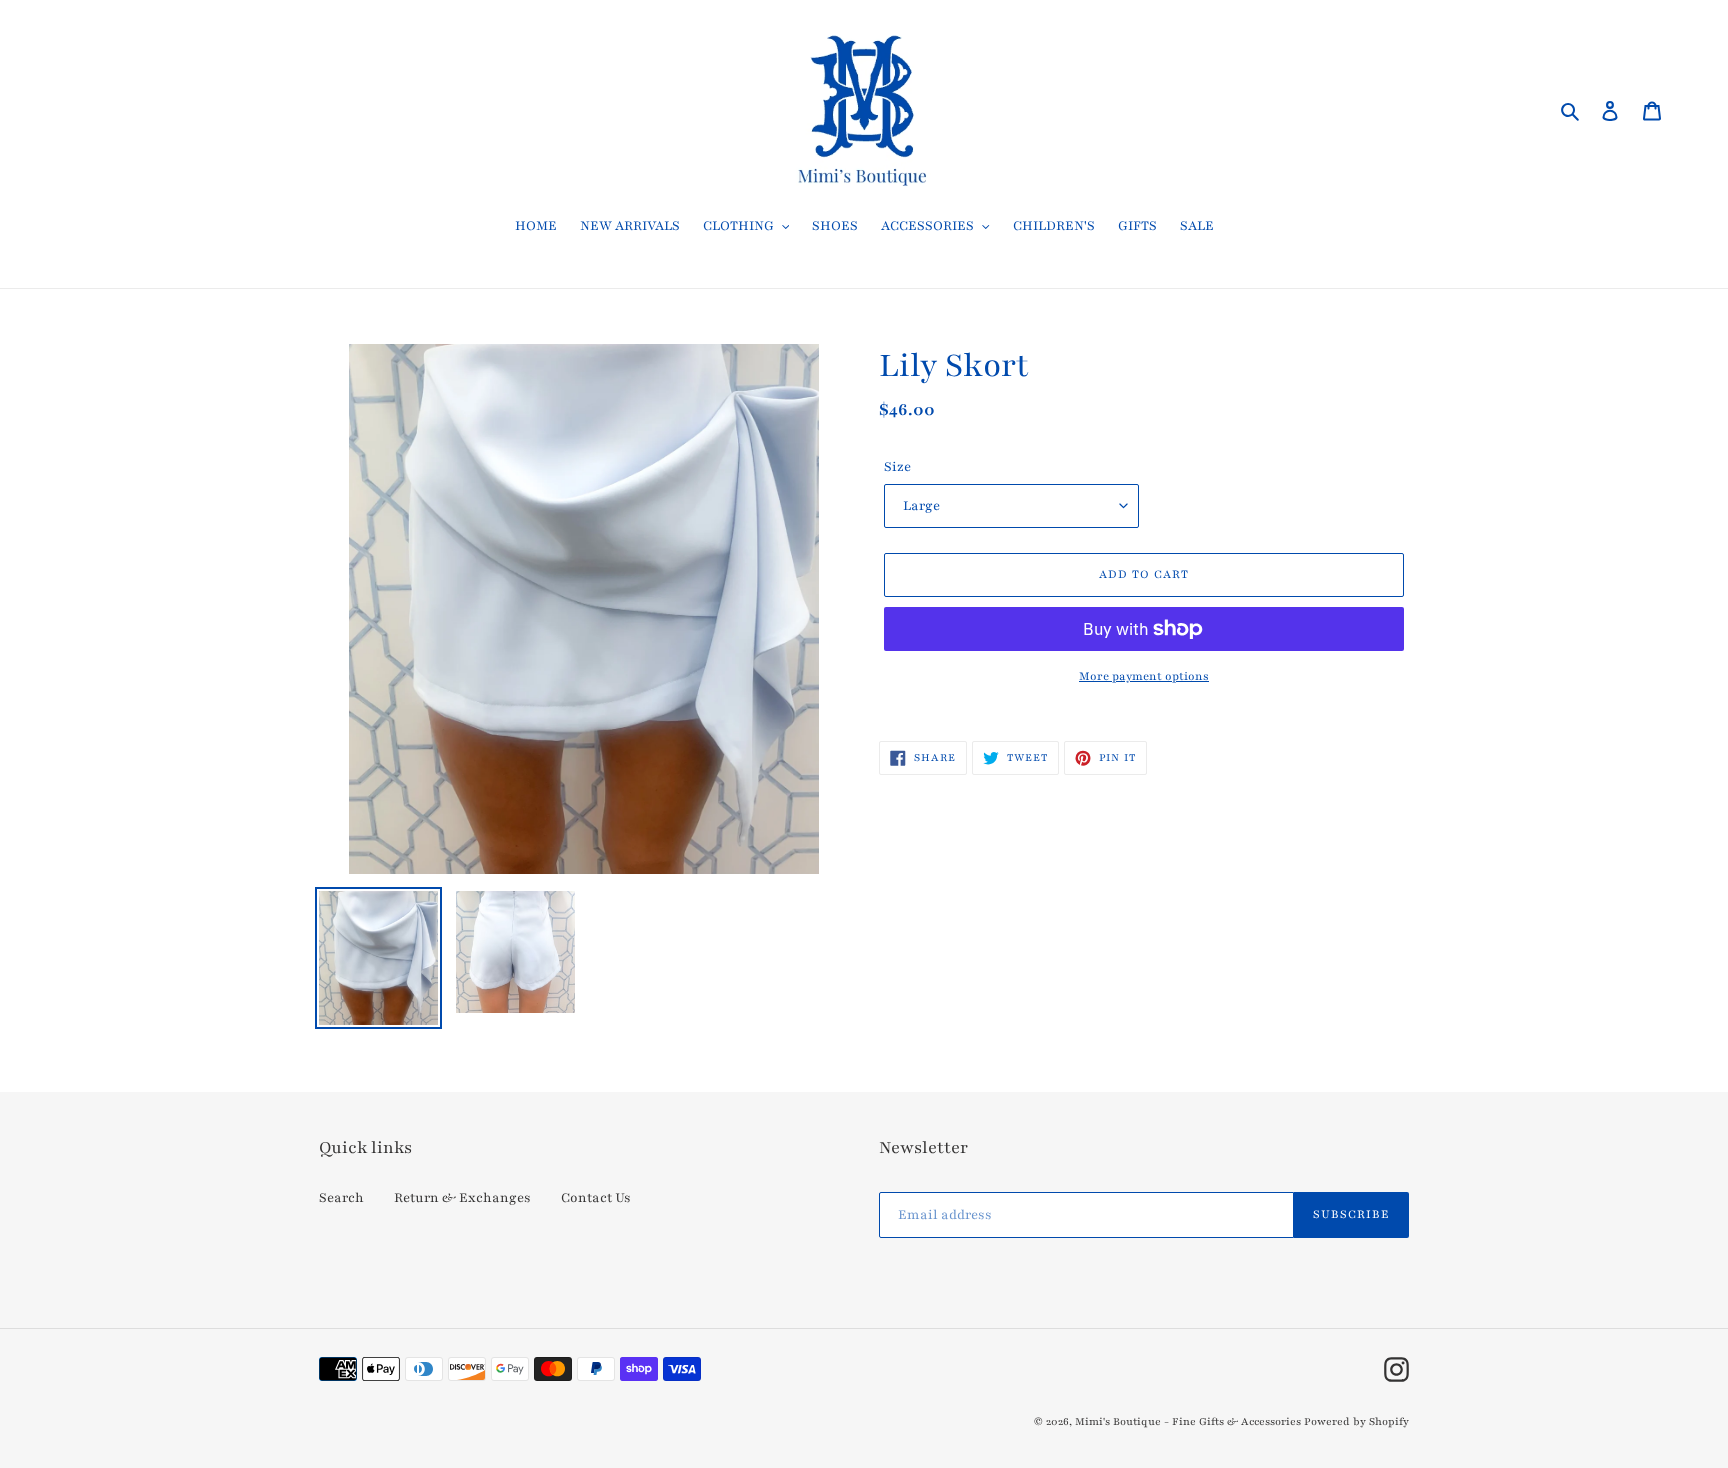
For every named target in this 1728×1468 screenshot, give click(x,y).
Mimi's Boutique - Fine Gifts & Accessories (1188, 1421)
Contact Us (596, 1198)
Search (341, 1198)
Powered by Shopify (1356, 1421)
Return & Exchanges (462, 1198)
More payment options (1144, 676)
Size (897, 467)
